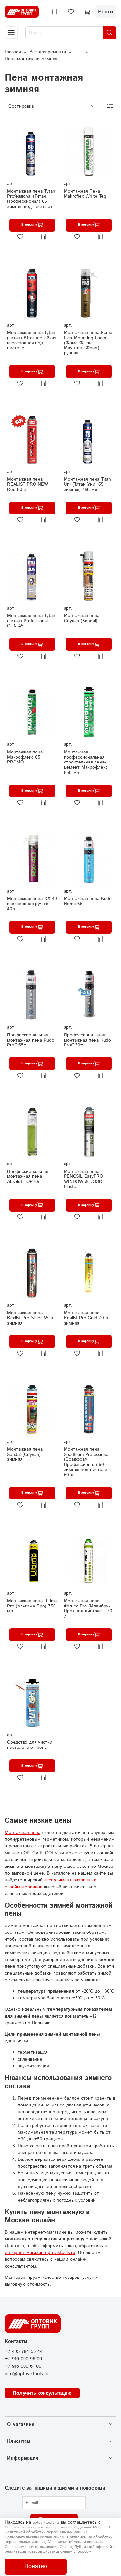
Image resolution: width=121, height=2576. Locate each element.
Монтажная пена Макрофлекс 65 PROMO (25, 757)
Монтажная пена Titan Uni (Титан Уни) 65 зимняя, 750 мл (87, 484)
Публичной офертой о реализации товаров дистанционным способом (60, 2549)
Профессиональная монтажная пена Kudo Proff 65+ (31, 1040)
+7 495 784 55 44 (24, 2352)
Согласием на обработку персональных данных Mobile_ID (57, 2527)
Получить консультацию (42, 2393)
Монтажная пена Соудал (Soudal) (82, 618)
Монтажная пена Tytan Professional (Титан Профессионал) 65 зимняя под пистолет (31, 199)
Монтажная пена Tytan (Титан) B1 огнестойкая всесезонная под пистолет (32, 340)
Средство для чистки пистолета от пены (30, 1745)
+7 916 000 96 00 (23, 2359)
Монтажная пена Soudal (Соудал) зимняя (25, 1455)
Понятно (36, 2566)
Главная (13, 52)
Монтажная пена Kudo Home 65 (88, 901)
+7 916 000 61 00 (23, 2366)
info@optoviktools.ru (27, 2374)
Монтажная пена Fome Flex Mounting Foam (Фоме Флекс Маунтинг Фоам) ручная (88, 343)
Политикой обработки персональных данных (46, 2532)
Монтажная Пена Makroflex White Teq (85, 194)
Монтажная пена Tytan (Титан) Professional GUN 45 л (31, 621)
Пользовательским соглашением (35, 2537)
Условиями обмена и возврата (76, 2542)
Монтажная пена (23, 1833)
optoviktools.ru (46, 2522)
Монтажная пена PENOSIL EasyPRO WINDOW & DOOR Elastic (83, 1179)
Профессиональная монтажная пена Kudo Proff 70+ (87, 1040)
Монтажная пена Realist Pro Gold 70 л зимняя (86, 1318)
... (78, 52)
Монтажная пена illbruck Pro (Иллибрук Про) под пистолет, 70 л (88, 1609)
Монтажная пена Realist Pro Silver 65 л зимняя (30, 1318)
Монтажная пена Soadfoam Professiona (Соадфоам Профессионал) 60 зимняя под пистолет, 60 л (87, 1462)
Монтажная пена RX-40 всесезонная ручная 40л (32, 904)
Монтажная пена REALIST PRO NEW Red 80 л (28, 484)
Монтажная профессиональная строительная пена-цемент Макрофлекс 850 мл (86, 762)
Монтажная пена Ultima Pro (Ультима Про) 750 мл (32, 1606)
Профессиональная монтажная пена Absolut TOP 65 (28, 1177)
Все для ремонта (48, 52)
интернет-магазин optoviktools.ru (40, 2253)
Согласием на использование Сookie (38, 2547)
